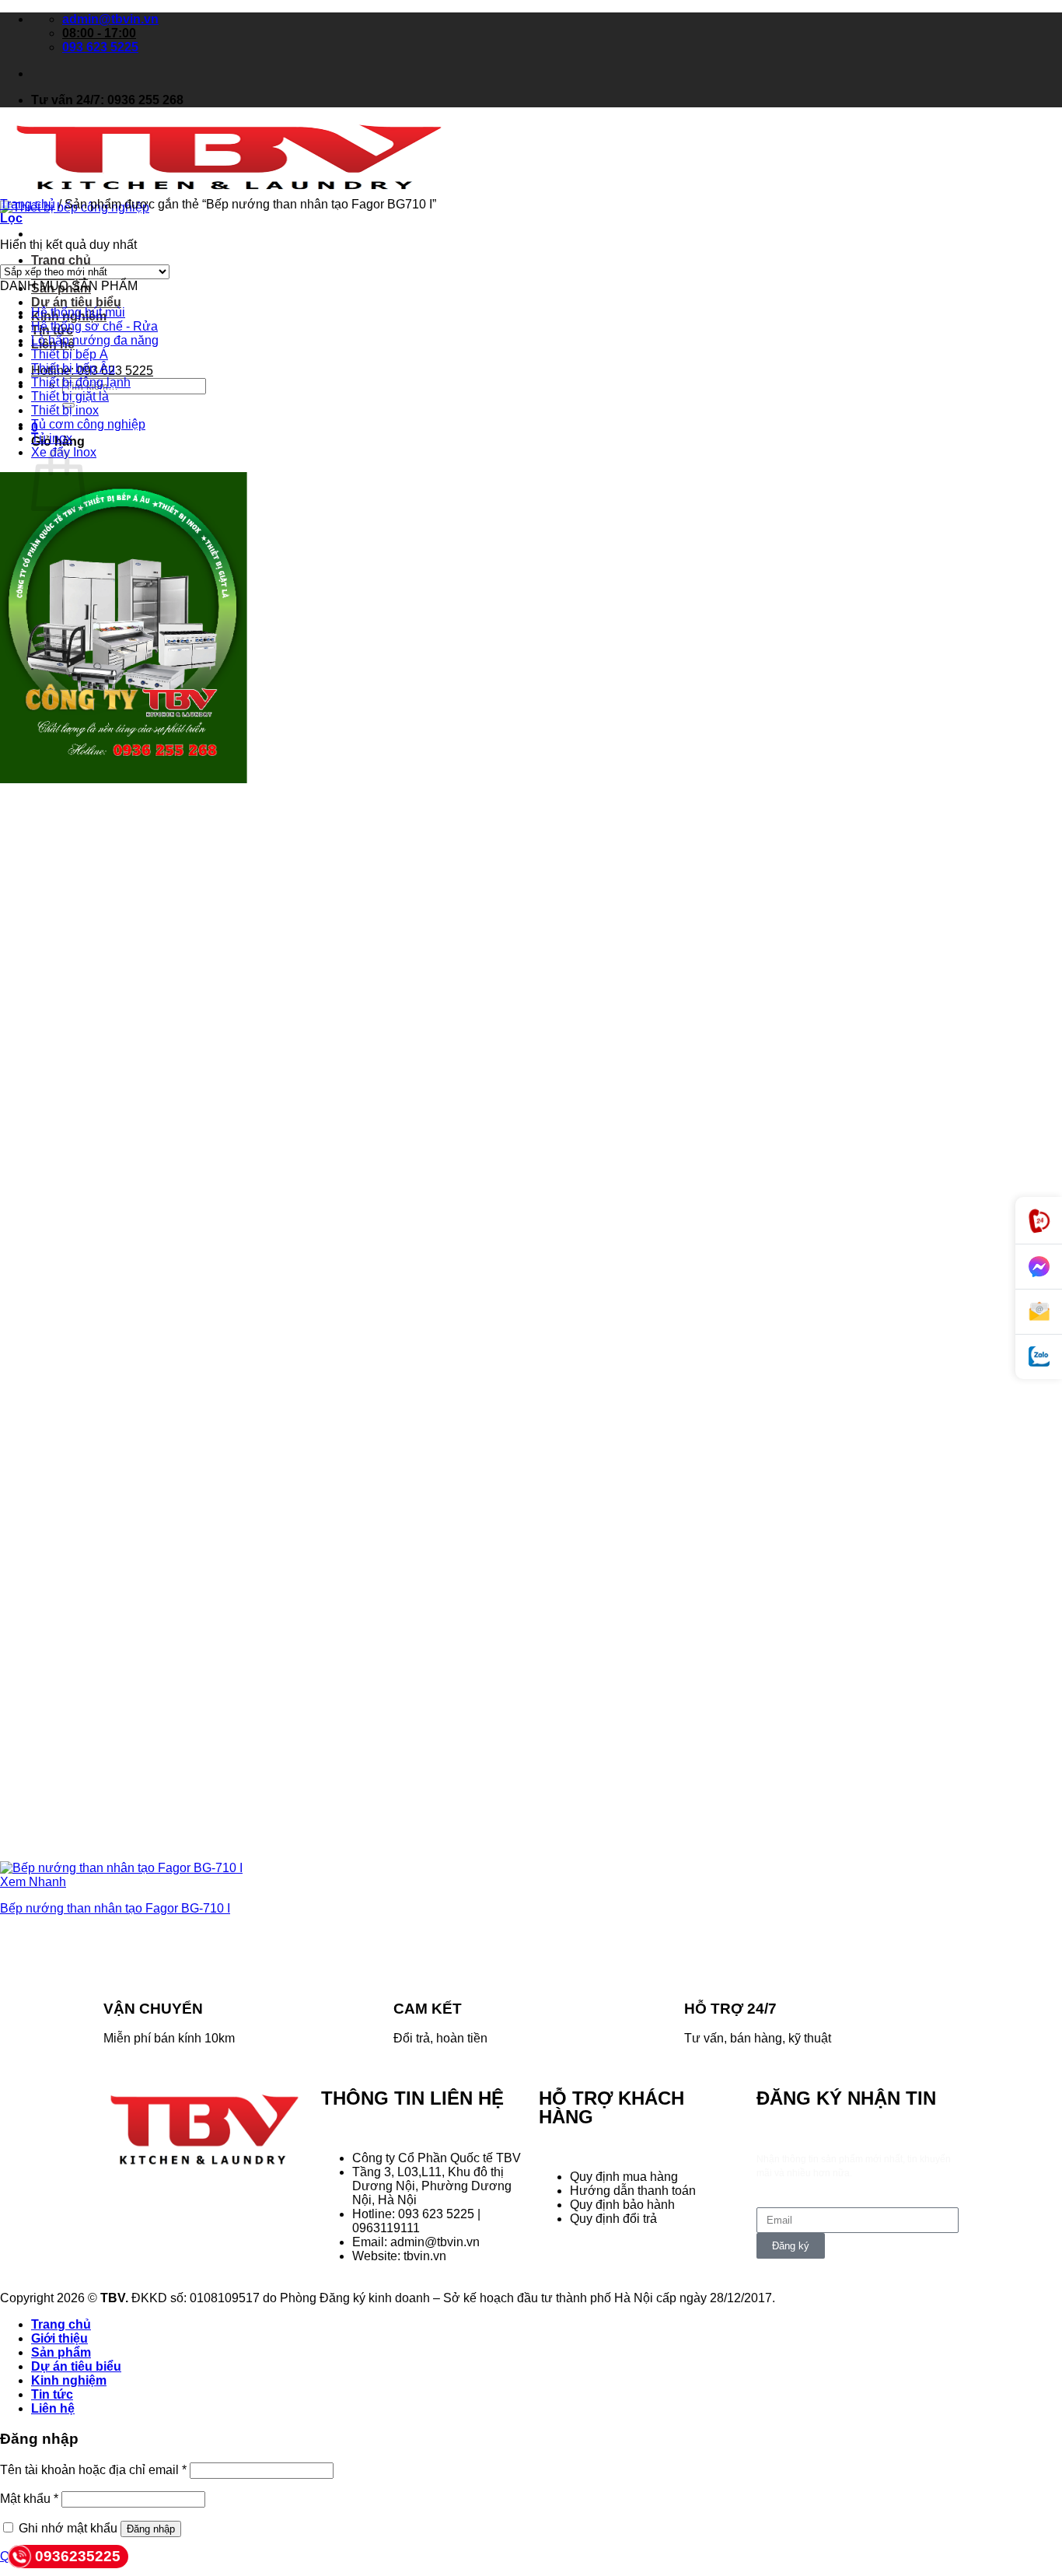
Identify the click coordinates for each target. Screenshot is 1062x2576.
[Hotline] (1039, 1221)
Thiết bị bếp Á (70, 354)
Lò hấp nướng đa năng (95, 340)
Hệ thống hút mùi (78, 312)
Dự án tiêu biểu (76, 302)
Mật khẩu (29, 2499)
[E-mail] (1039, 1312)
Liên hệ (53, 2408)
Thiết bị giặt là (70, 396)
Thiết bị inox (65, 410)
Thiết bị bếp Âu (73, 368)
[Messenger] (1039, 1267)
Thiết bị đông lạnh (81, 382)
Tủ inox (52, 438)
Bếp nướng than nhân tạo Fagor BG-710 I (115, 1908)
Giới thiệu (59, 2338)
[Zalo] (1039, 1357)
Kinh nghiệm (69, 2380)
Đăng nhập (151, 2529)
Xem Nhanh (33, 1882)
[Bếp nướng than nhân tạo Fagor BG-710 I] (121, 1868)
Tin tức (52, 2394)
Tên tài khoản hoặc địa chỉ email (93, 2470)
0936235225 (78, 2556)
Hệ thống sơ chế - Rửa (94, 326)
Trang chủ (61, 260)
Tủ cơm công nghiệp (88, 424)
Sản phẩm (61, 2352)
